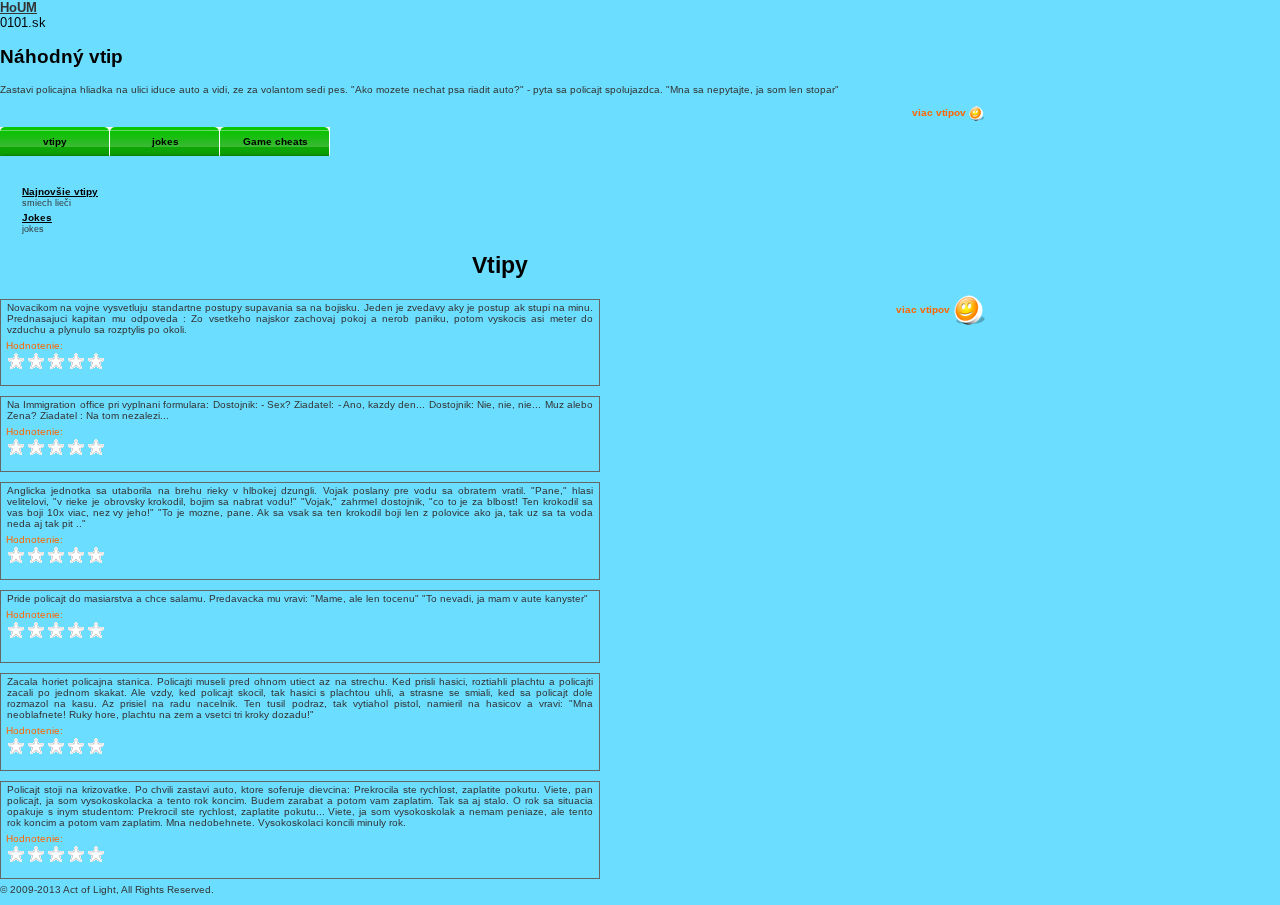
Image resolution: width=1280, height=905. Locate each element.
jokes (165, 141)
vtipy (55, 141)
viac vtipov (940, 112)
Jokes (37, 217)
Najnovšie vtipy (60, 191)
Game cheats (275, 141)
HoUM (18, 7)
